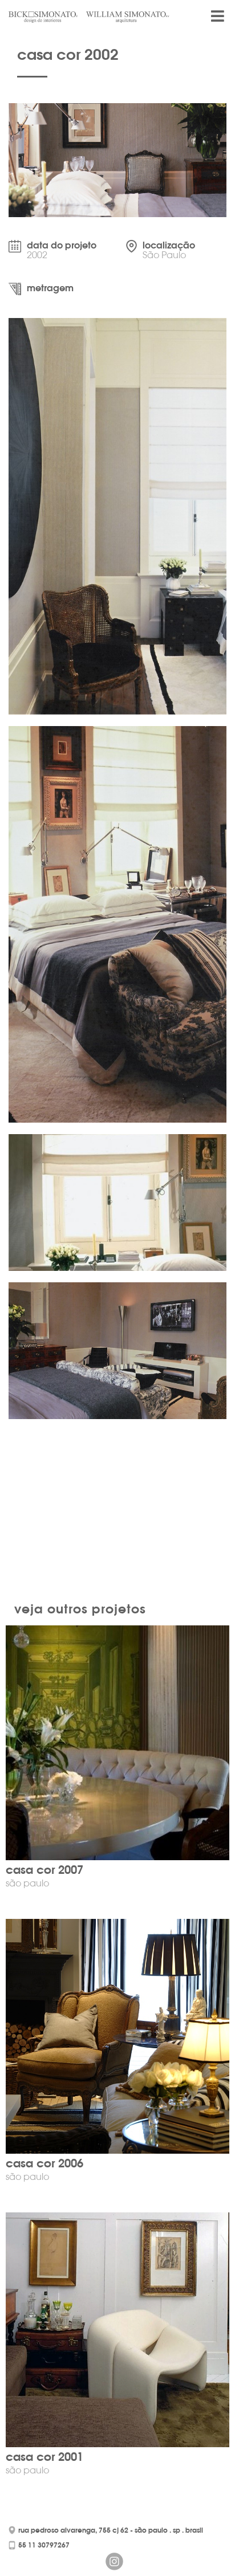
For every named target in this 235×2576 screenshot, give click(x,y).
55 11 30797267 (44, 2545)
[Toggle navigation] (217, 21)
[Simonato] (50, 17)
